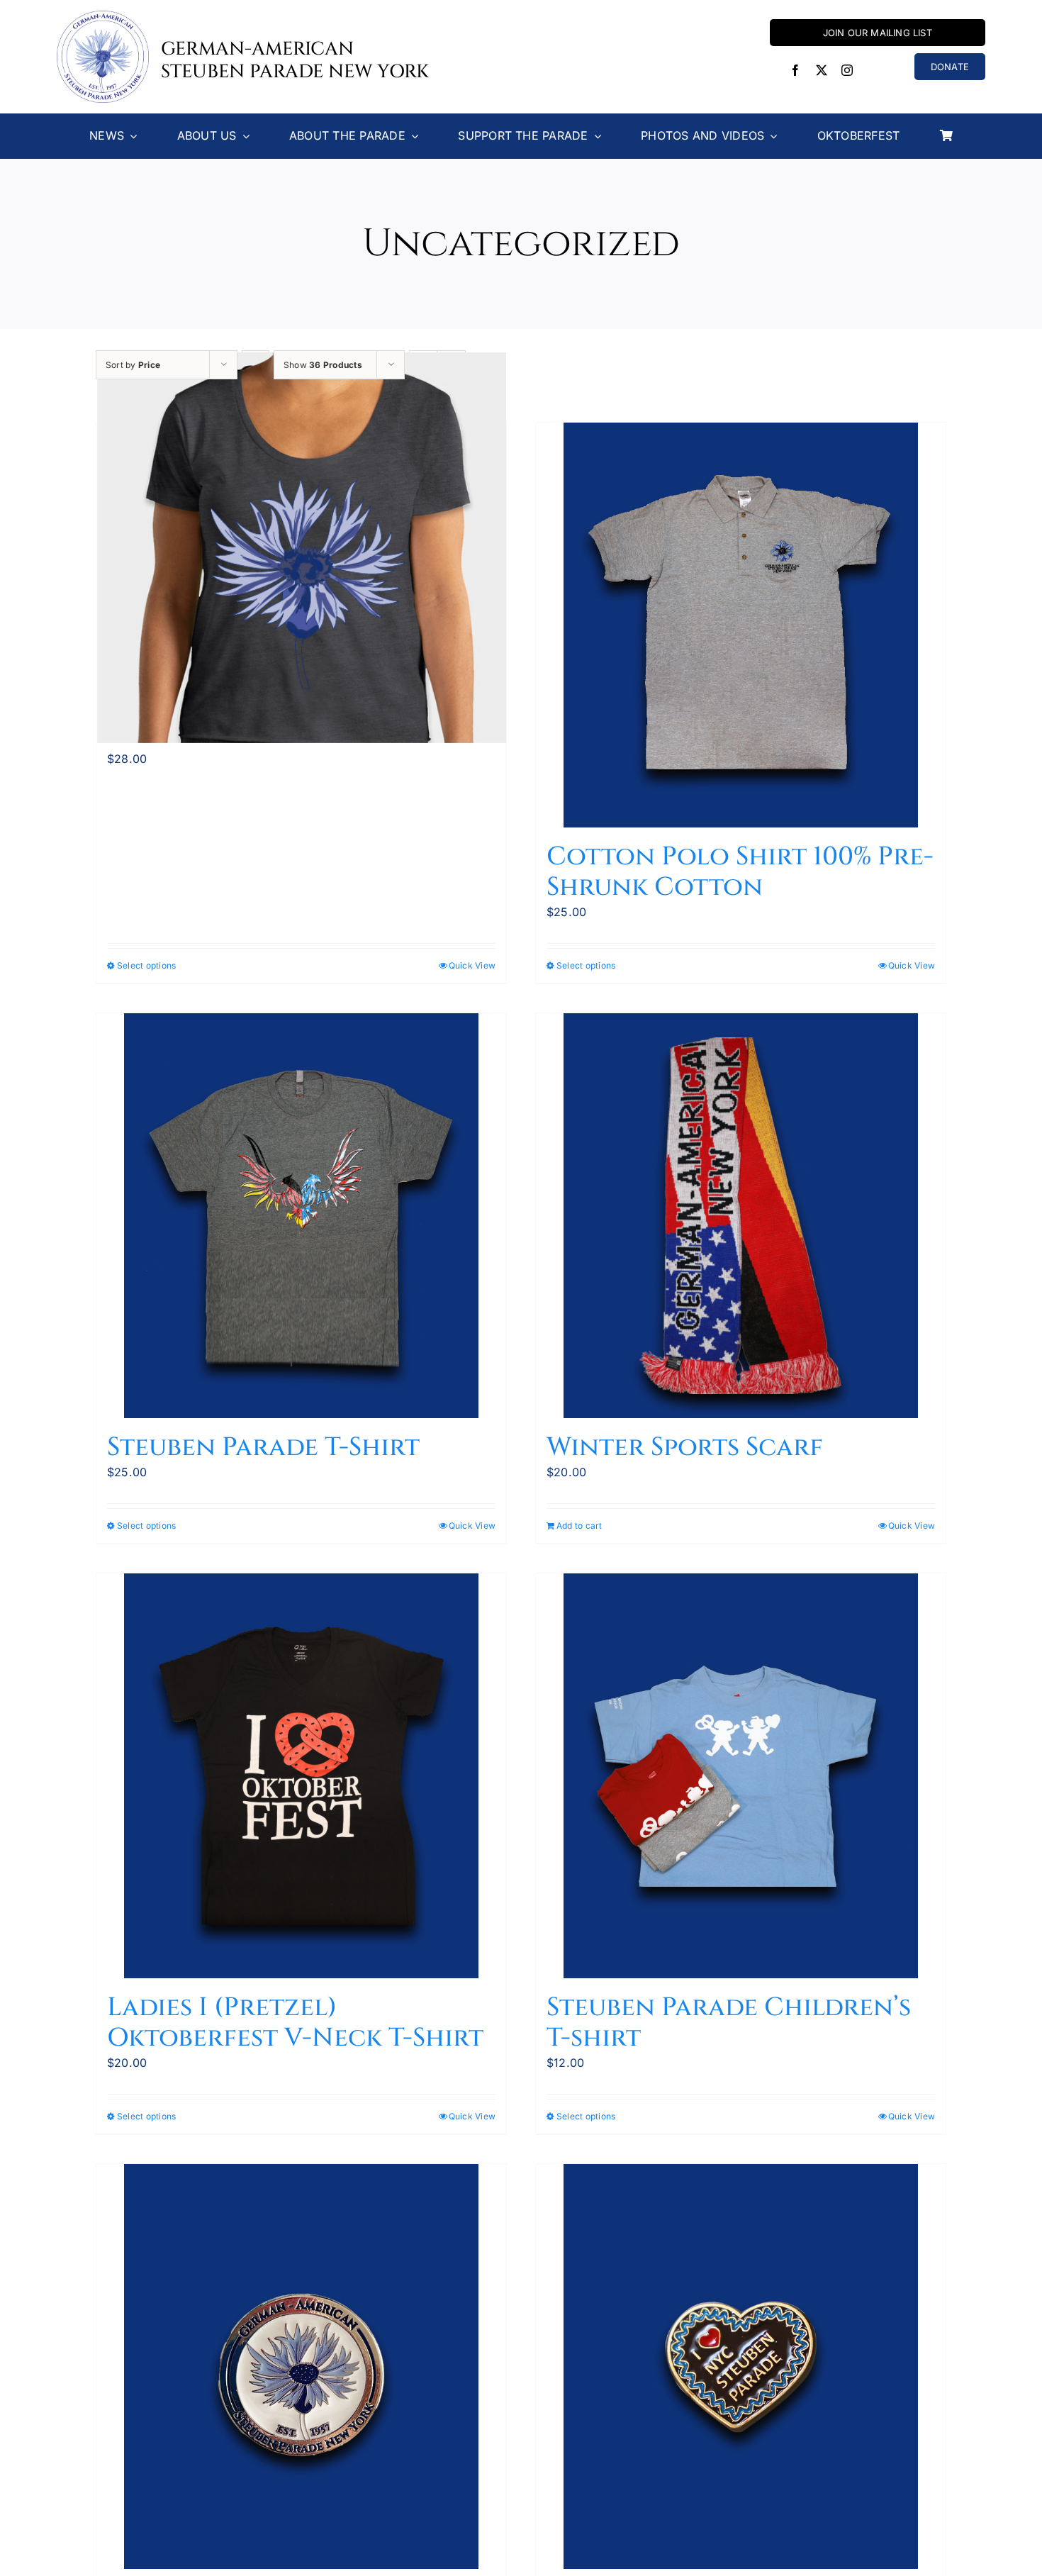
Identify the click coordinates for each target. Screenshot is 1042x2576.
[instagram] (847, 70)
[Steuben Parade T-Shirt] (301, 1216)
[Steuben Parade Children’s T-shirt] (741, 1776)
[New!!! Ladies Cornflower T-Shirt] (301, 548)
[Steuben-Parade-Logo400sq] (103, 16)
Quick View (472, 965)
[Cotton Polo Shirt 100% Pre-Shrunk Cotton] (741, 625)
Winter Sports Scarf (685, 1447)
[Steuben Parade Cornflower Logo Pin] (301, 2366)
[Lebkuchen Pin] (741, 2366)
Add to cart (579, 1526)
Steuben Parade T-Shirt (263, 1447)
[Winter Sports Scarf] (741, 1216)
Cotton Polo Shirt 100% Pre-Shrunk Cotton (740, 872)
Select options (146, 965)
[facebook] (795, 70)
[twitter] (822, 70)
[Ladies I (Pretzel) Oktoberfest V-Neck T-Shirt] (301, 1776)
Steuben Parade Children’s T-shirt (729, 2023)
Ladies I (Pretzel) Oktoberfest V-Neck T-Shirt (295, 2023)
